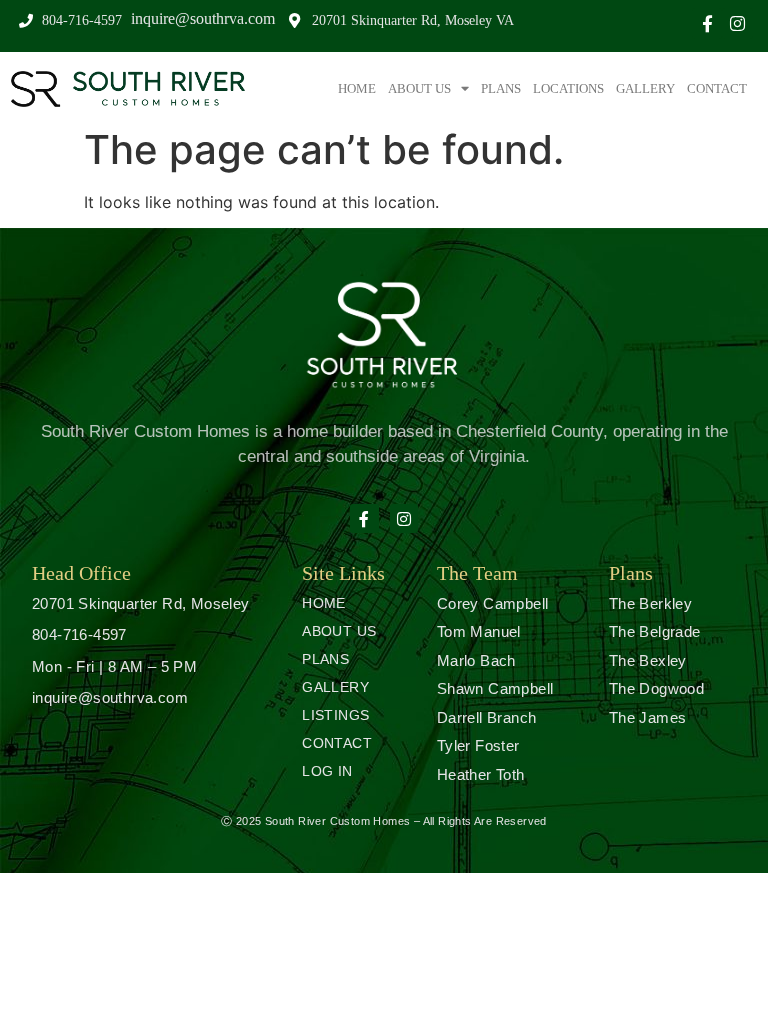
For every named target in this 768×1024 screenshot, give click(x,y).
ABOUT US (419, 88)
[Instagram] (737, 23)
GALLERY (645, 88)
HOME (357, 88)
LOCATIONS (568, 88)
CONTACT (717, 88)
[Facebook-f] (707, 23)
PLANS (501, 88)
